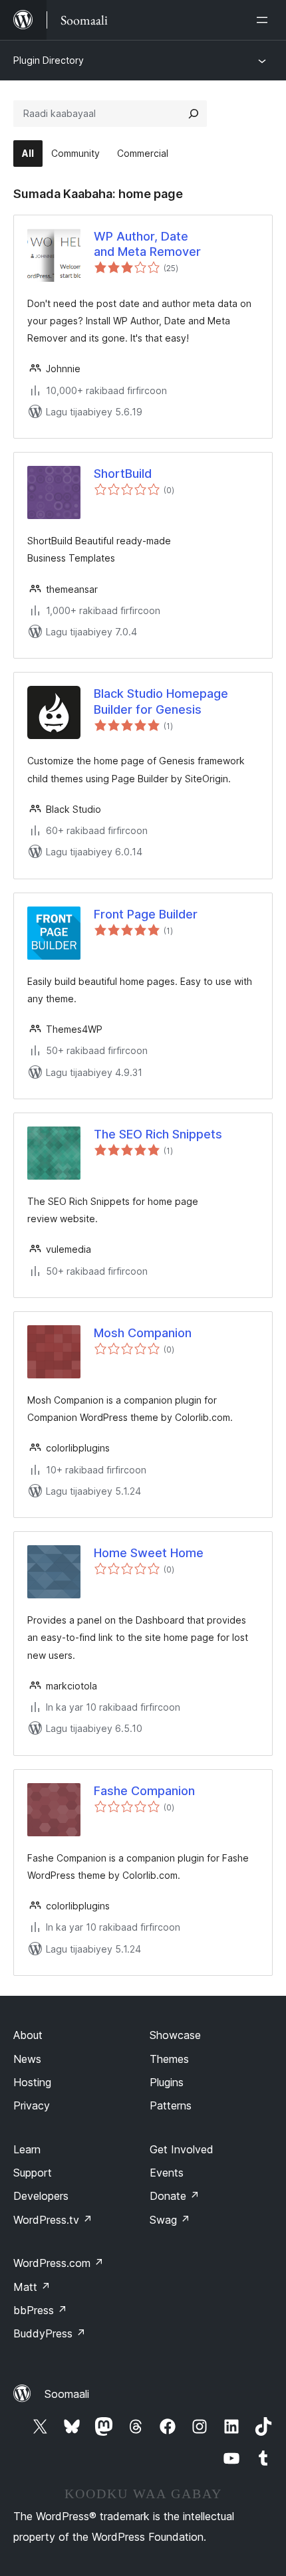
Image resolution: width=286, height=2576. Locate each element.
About (28, 2035)
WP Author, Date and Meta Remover (147, 244)
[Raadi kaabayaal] (194, 114)
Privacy (32, 2105)
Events (167, 2173)
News (27, 2059)
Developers (41, 2196)
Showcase (175, 2035)
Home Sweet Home (149, 1553)
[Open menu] (265, 20)
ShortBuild (123, 474)
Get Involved (182, 2149)
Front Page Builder (146, 914)
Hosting (32, 2082)
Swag (170, 2220)
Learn (27, 2149)
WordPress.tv (53, 2220)
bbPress (40, 2310)
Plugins (167, 2082)
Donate (175, 2196)
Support (33, 2173)
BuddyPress (50, 2333)
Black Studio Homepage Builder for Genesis (161, 701)
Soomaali (67, 2394)
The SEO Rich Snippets (158, 1134)
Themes (169, 2059)
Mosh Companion (143, 1333)
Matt (32, 2287)
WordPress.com (59, 2263)
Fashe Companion (144, 1791)
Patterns (171, 2105)
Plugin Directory (49, 60)
